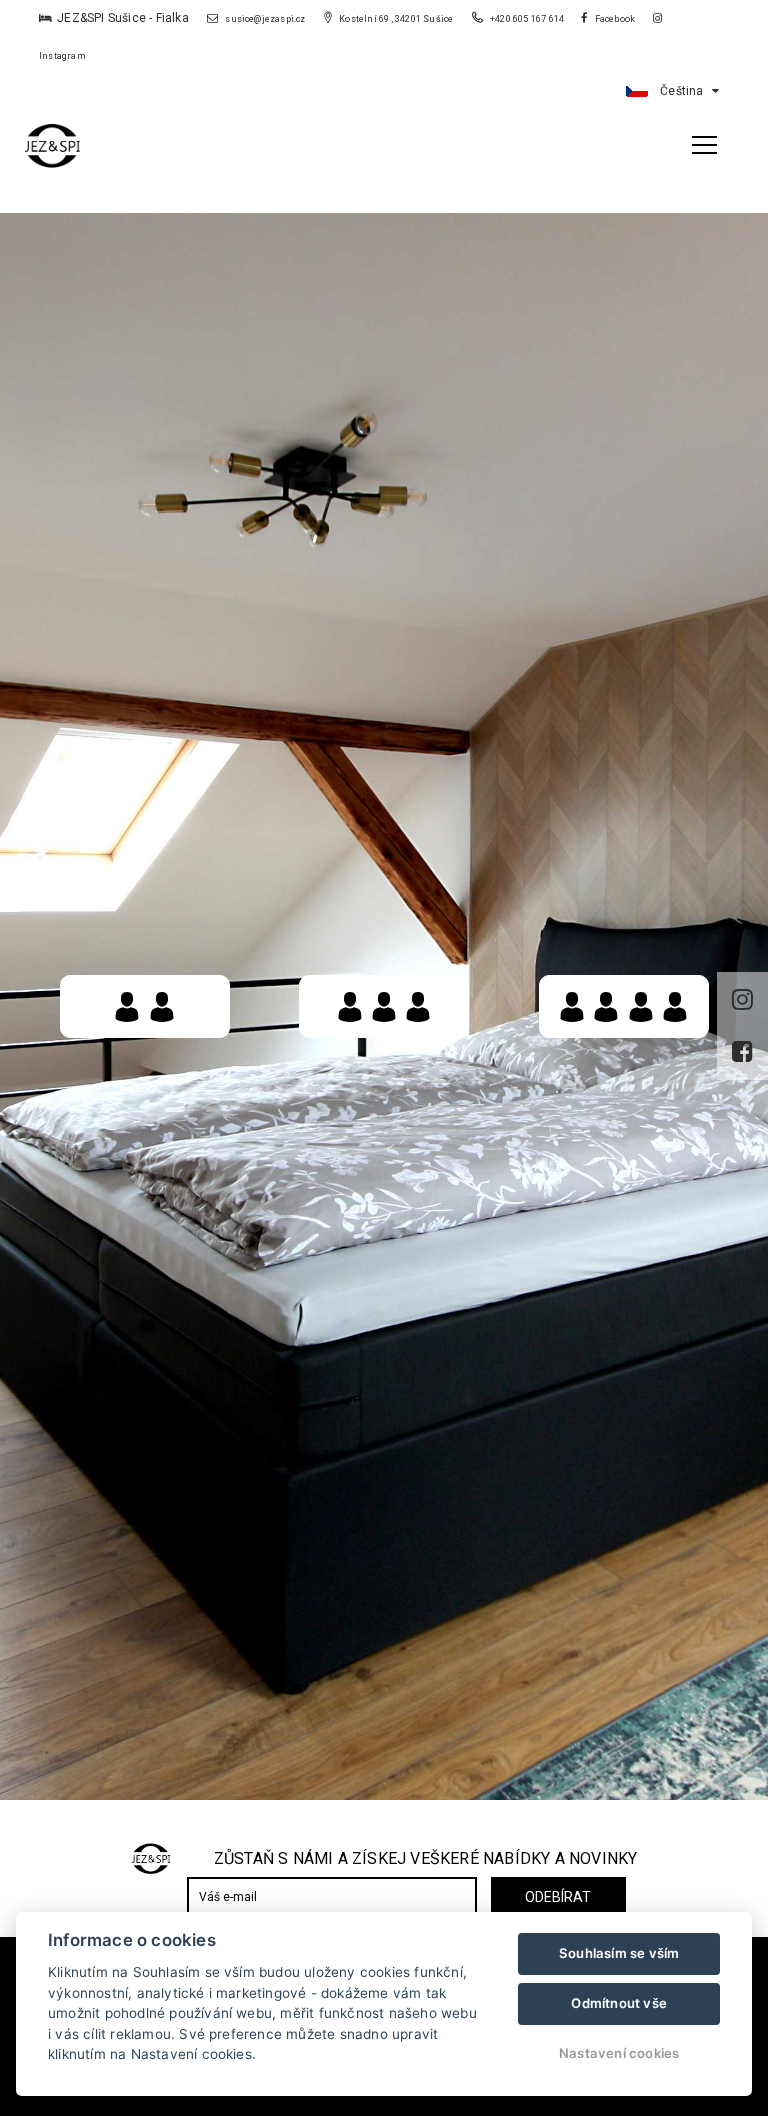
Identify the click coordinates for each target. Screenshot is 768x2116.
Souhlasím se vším (619, 1953)
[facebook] (742, 1052)
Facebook (614, 19)
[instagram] (742, 1000)
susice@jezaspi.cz (264, 19)
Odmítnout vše (619, 2003)
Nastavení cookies (619, 2053)
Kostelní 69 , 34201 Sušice (395, 19)
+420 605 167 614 (527, 19)
